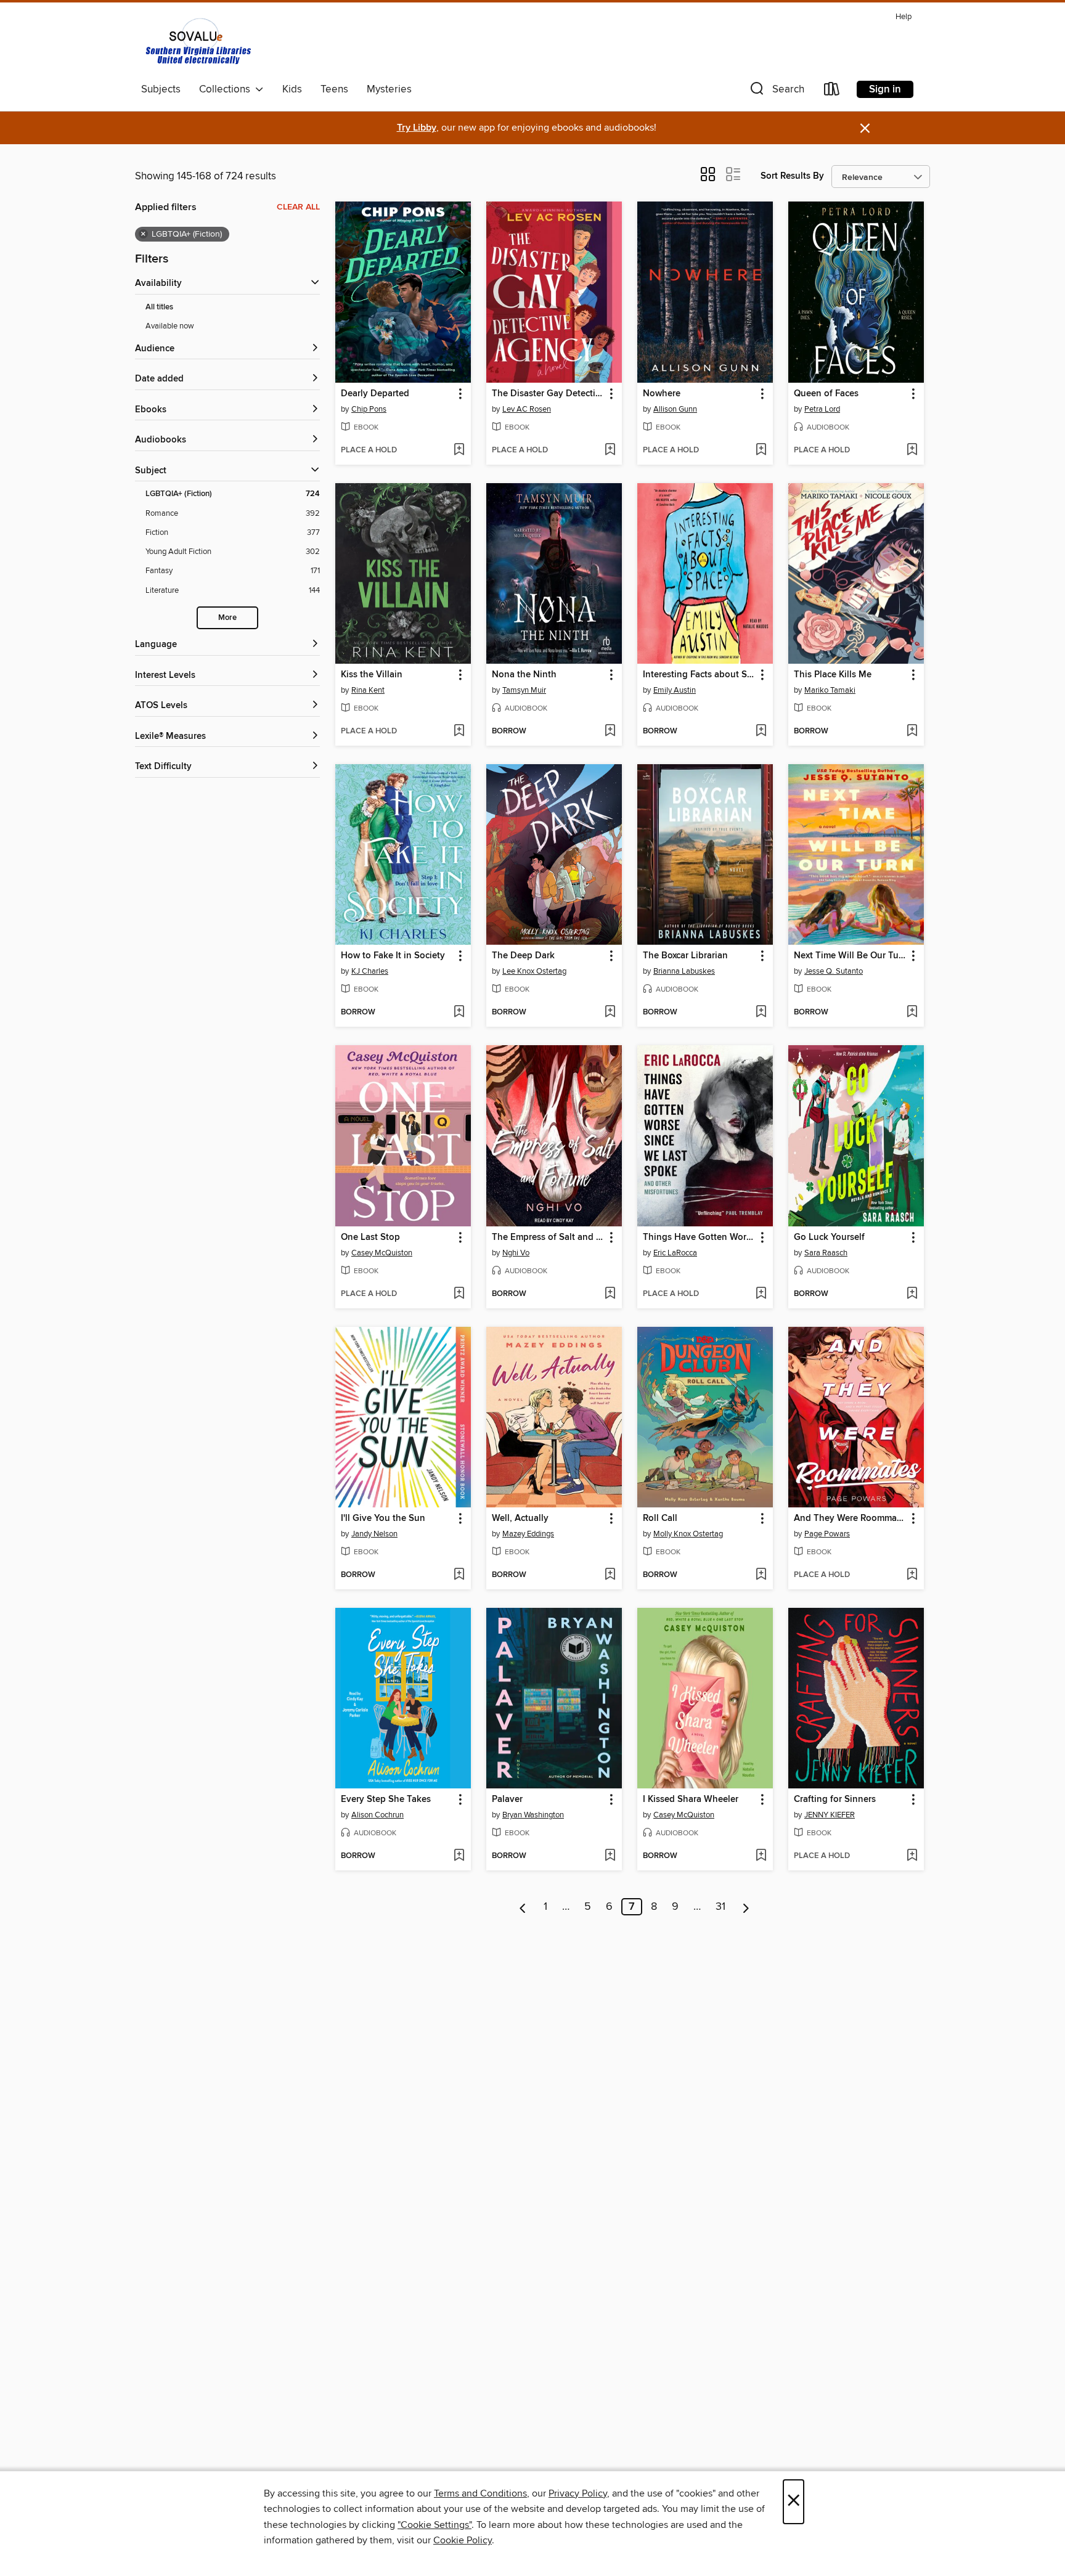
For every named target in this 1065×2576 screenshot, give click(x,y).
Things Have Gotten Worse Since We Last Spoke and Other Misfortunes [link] (699, 1237)
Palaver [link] (507, 1800)
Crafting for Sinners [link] (835, 1800)
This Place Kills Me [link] (833, 675)
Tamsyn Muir (524, 690)
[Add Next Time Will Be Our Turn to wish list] (912, 1013)
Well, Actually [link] (520, 1518)
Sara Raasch (826, 1253)
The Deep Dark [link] (523, 956)
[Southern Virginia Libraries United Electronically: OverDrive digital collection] (200, 43)
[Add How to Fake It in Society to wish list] (459, 1013)
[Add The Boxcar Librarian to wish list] (761, 1013)
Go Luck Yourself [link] (829, 1237)
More (227, 618)
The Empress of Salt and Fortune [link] (548, 1237)
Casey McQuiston (382, 1253)
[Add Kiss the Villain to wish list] (459, 732)
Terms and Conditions (480, 2493)
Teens (334, 89)
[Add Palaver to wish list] (610, 1856)
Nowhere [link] (662, 394)
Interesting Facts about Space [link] (699, 675)
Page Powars (827, 1534)
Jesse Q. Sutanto (834, 971)
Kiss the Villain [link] (372, 675)
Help (904, 17)
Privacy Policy (578, 2493)
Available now (170, 326)
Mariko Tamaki (830, 690)
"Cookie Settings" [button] (435, 2525)
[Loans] (832, 92)
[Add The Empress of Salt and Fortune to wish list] (610, 1294)
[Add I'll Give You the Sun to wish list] (459, 1575)
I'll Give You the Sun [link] (383, 1518)
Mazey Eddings (528, 1534)
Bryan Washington (533, 1815)
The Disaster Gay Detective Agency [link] (548, 394)
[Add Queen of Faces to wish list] (912, 450)
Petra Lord (822, 409)
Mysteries (389, 89)
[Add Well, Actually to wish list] (610, 1575)
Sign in (885, 89)
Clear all (298, 207)
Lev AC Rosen (527, 409)
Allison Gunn (675, 409)
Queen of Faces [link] (826, 394)
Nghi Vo (516, 1253)
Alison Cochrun (377, 1815)
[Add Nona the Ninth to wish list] (610, 732)
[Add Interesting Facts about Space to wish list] (761, 732)
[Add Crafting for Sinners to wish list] (912, 1856)
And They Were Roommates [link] (850, 1518)
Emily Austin (675, 690)
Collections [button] (227, 89)
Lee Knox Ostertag (534, 971)
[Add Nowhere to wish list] (761, 450)
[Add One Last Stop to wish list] (459, 1294)
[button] (776, 92)
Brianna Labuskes (684, 971)
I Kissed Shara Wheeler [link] (691, 1800)
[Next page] (746, 1907)
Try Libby (417, 128)
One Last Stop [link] (370, 1237)
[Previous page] (523, 1907)
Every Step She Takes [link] (386, 1800)
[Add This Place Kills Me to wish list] (912, 732)
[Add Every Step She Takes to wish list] (459, 1856)
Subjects (161, 89)
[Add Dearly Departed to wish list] (459, 450)
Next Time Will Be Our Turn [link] (850, 956)
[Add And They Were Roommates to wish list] (912, 1575)
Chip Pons (369, 409)
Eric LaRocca (675, 1253)
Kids (292, 89)
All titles (159, 307)
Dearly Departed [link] (375, 394)
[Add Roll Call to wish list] (761, 1575)
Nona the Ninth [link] (524, 675)
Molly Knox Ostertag (688, 1534)
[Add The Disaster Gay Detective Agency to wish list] (610, 450)
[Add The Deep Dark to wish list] (610, 1013)
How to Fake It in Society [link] (393, 956)
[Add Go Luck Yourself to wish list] (912, 1294)
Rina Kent (368, 690)
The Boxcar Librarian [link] (685, 956)
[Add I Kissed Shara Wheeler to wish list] (761, 1856)
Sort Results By (792, 176)
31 (720, 1907)
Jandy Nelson (374, 1534)
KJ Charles (370, 971)
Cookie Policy (463, 2540)
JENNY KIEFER (830, 1815)
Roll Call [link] (660, 1518)
